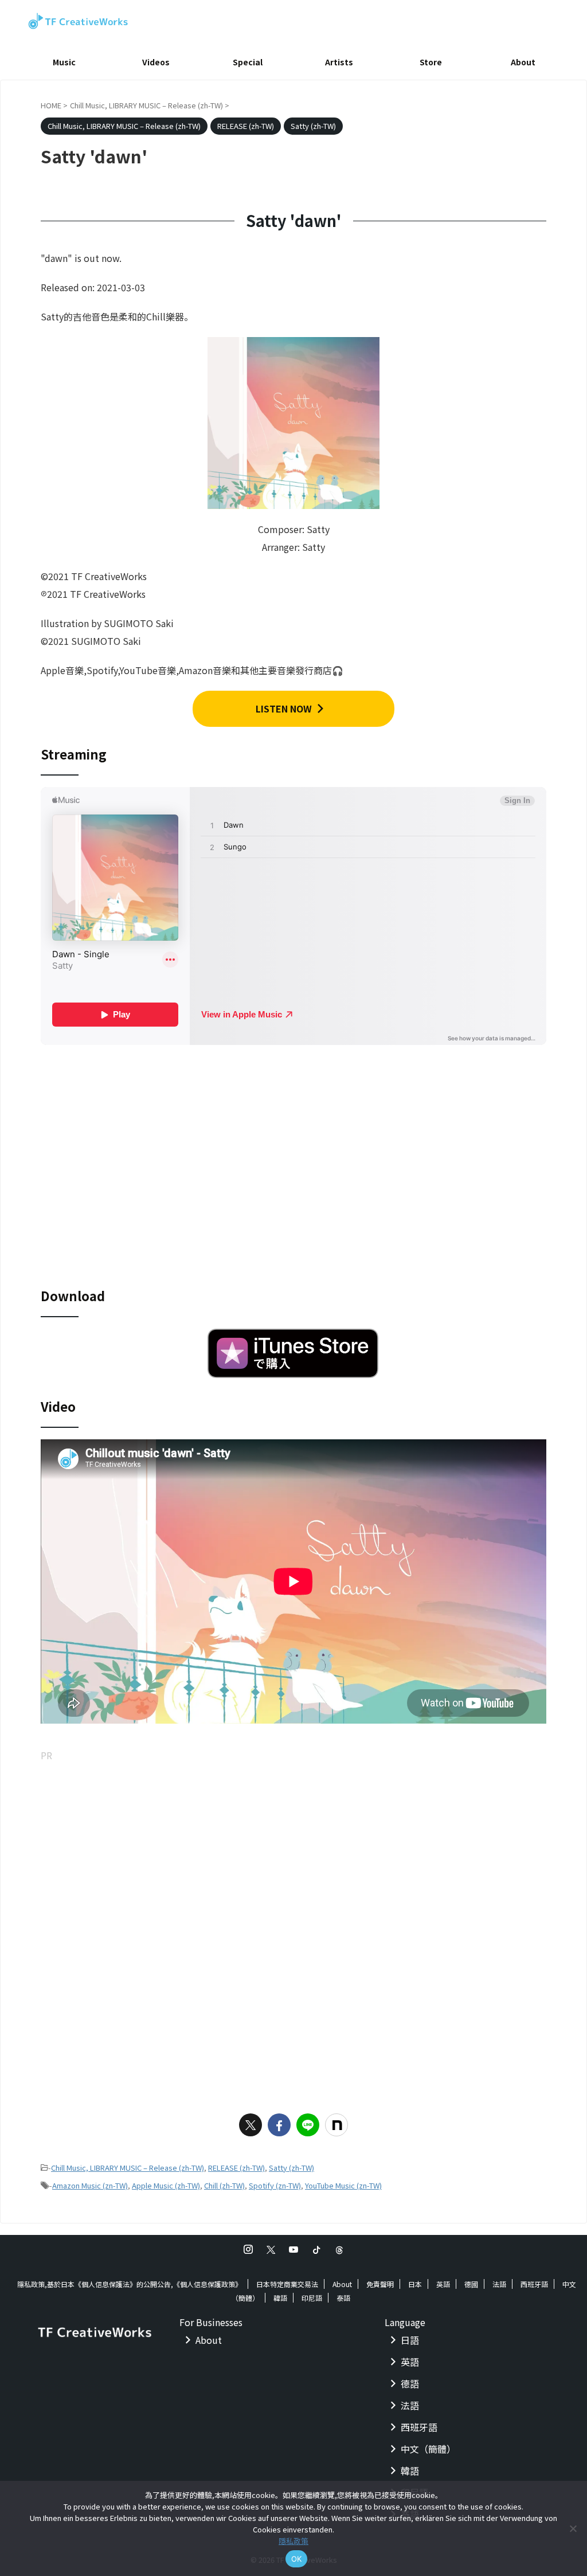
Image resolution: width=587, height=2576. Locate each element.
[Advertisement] (293, 1845)
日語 (410, 2340)
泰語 (343, 2298)
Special (248, 62)
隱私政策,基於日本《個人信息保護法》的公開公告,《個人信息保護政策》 (130, 2284)
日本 (415, 2284)
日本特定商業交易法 (287, 2284)
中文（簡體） (428, 2449)
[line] (308, 2125)
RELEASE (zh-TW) (236, 2168)
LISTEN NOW (284, 708)
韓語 (280, 2298)
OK (297, 2559)
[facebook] (279, 2125)
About (523, 62)
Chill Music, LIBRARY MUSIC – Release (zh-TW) (128, 2168)
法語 (499, 2284)
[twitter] (251, 2125)
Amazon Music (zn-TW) (90, 2185)
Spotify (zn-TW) (275, 2185)
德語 (410, 2383)
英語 (443, 2284)
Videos (156, 62)
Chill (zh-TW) (224, 2185)
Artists (339, 62)
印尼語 (312, 2298)
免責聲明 (380, 2284)
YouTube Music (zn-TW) (343, 2185)
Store (431, 62)
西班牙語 (534, 2284)
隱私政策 (293, 2541)
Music (64, 62)
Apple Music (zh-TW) (166, 2185)
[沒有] (573, 2528)
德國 (471, 2284)
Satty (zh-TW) (291, 2168)
